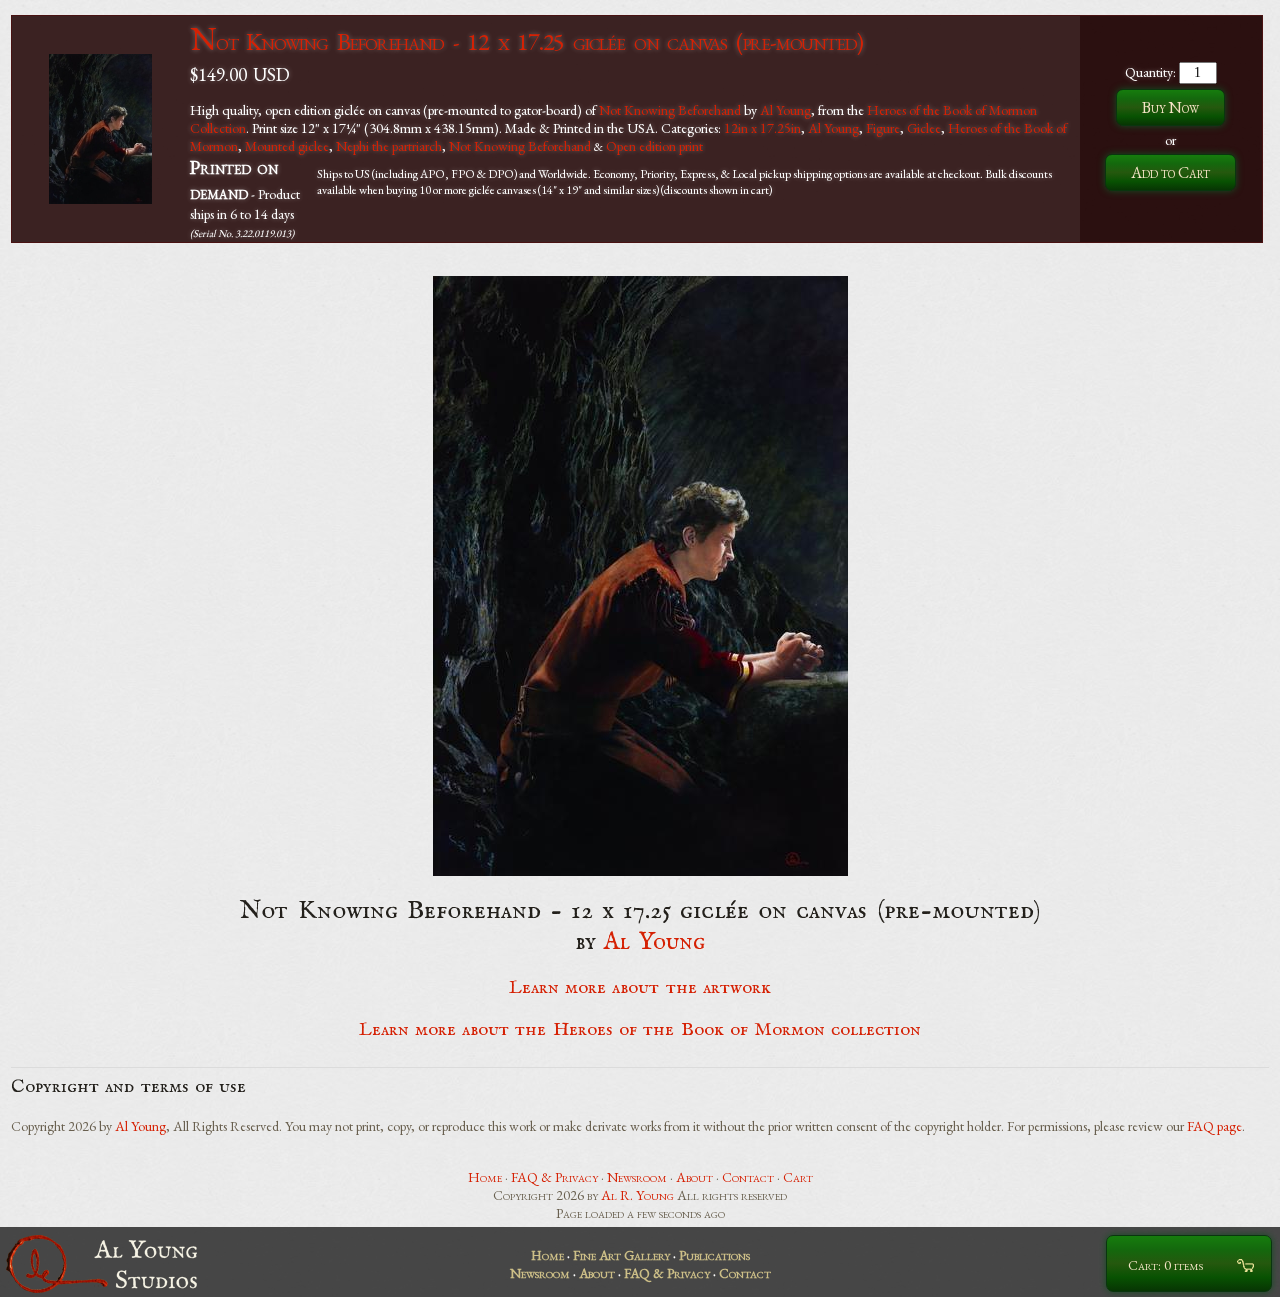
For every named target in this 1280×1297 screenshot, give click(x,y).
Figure (883, 128)
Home (485, 1177)
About (694, 1177)
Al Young (785, 110)
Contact (748, 1177)
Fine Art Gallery (621, 1255)
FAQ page (1214, 1126)
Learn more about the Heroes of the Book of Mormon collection (640, 1030)
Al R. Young (637, 1195)
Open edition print (654, 146)
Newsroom (637, 1177)
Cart (798, 1177)
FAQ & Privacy (554, 1177)
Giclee (924, 128)
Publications (714, 1255)
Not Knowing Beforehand (670, 110)
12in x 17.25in (762, 128)
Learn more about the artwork (640, 988)
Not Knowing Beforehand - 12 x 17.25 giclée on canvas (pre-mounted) (526, 41)
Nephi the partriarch (389, 146)
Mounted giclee (287, 146)
